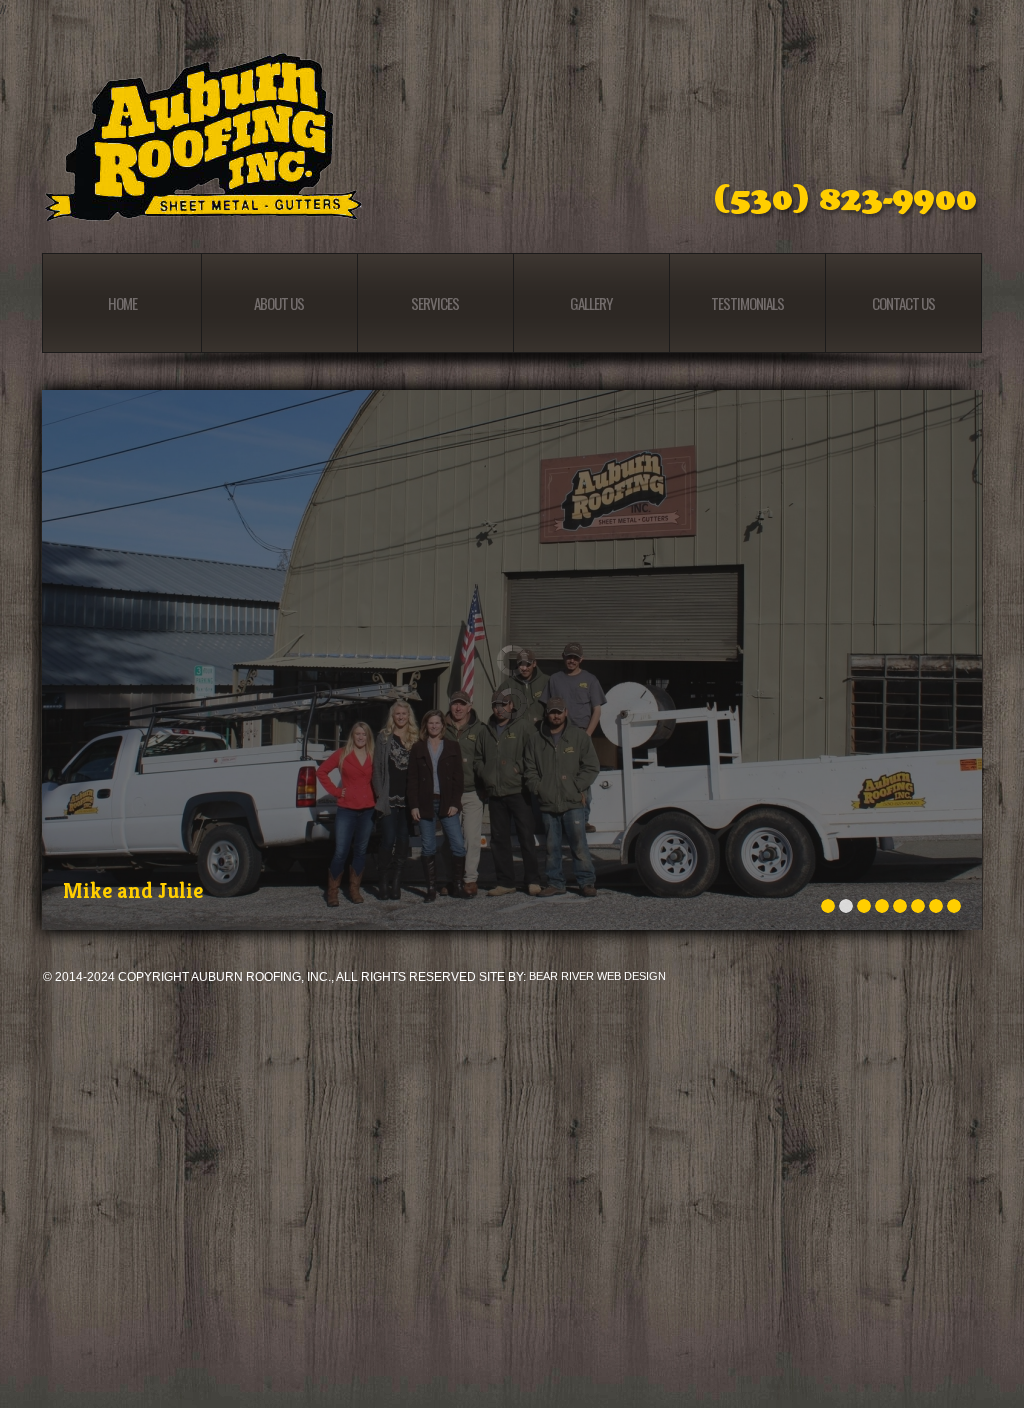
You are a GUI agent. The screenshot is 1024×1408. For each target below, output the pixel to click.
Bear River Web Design (597, 976)
